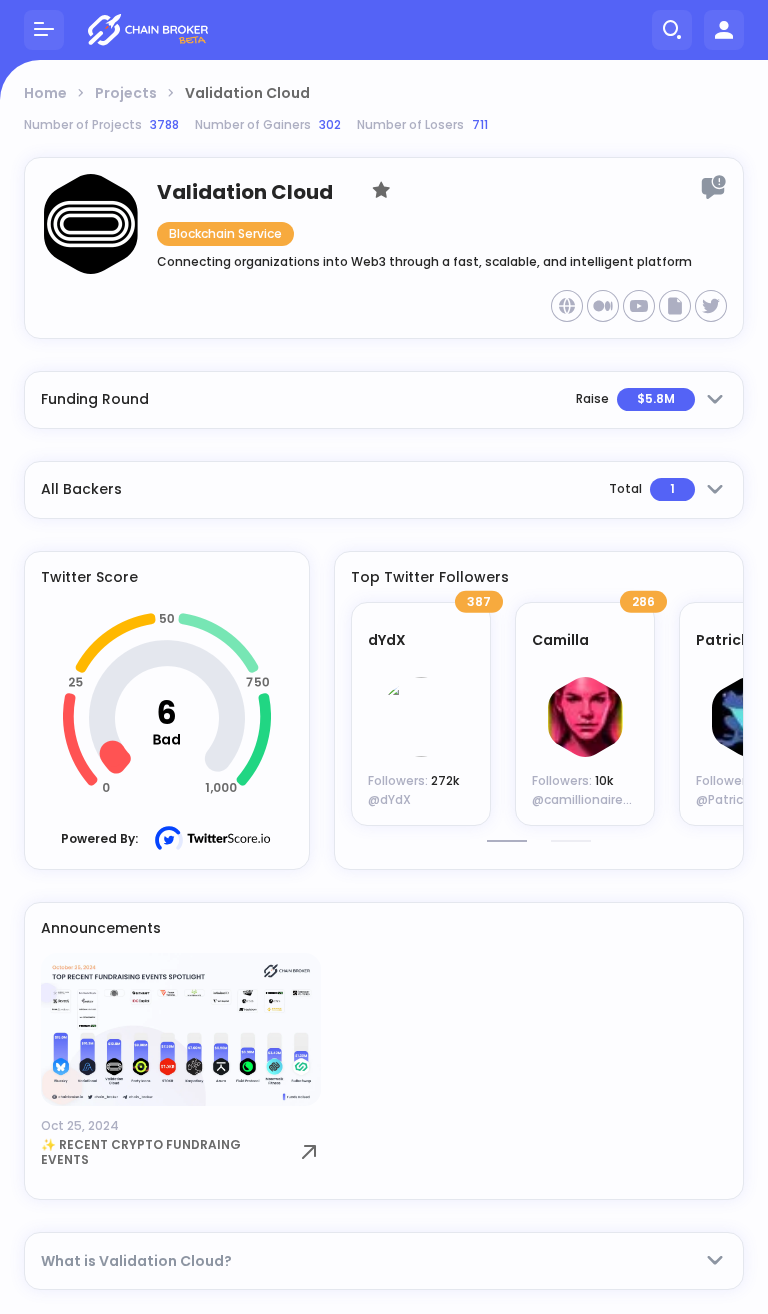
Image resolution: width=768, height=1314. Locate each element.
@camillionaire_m (589, 799)
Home (45, 93)
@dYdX (389, 799)
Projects (126, 93)
